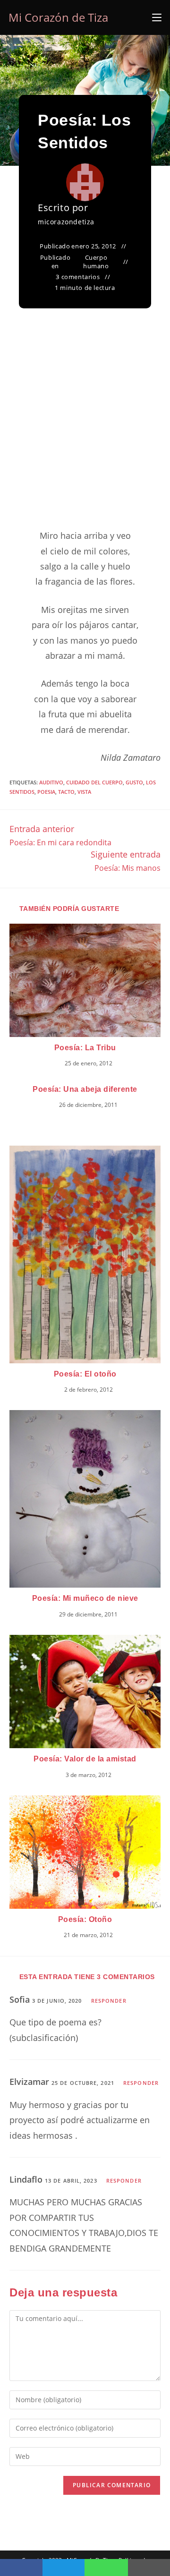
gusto (134, 782)
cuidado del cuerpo (94, 782)
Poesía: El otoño (85, 1374)
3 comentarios (78, 277)
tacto (66, 792)
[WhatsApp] (106, 2567)
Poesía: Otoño (85, 1919)
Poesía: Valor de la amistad (85, 1759)
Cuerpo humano (96, 262)
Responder (109, 2001)
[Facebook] (21, 2567)
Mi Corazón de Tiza (58, 17)
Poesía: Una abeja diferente (85, 1089)
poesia (46, 792)
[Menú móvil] (157, 17)
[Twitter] (64, 2567)
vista (84, 792)
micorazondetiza (66, 222)
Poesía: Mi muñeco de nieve (85, 1598)
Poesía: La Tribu (85, 1048)
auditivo (51, 782)
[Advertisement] (85, 430)
